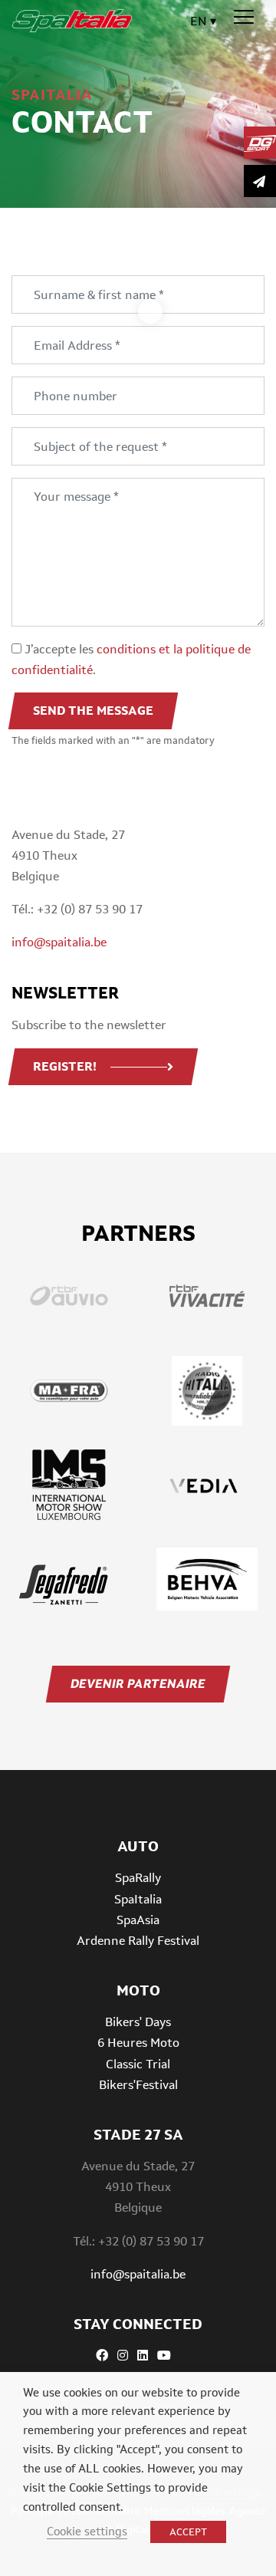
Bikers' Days (138, 2022)
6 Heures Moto (138, 2043)
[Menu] (244, 18)
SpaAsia (138, 1920)
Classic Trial (138, 2064)
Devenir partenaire (138, 1684)
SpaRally (138, 1878)
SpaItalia (138, 1899)
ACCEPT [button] (188, 2532)
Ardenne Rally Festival (138, 1941)
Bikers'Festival (138, 2085)
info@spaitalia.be (59, 942)
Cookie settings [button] (87, 2531)
